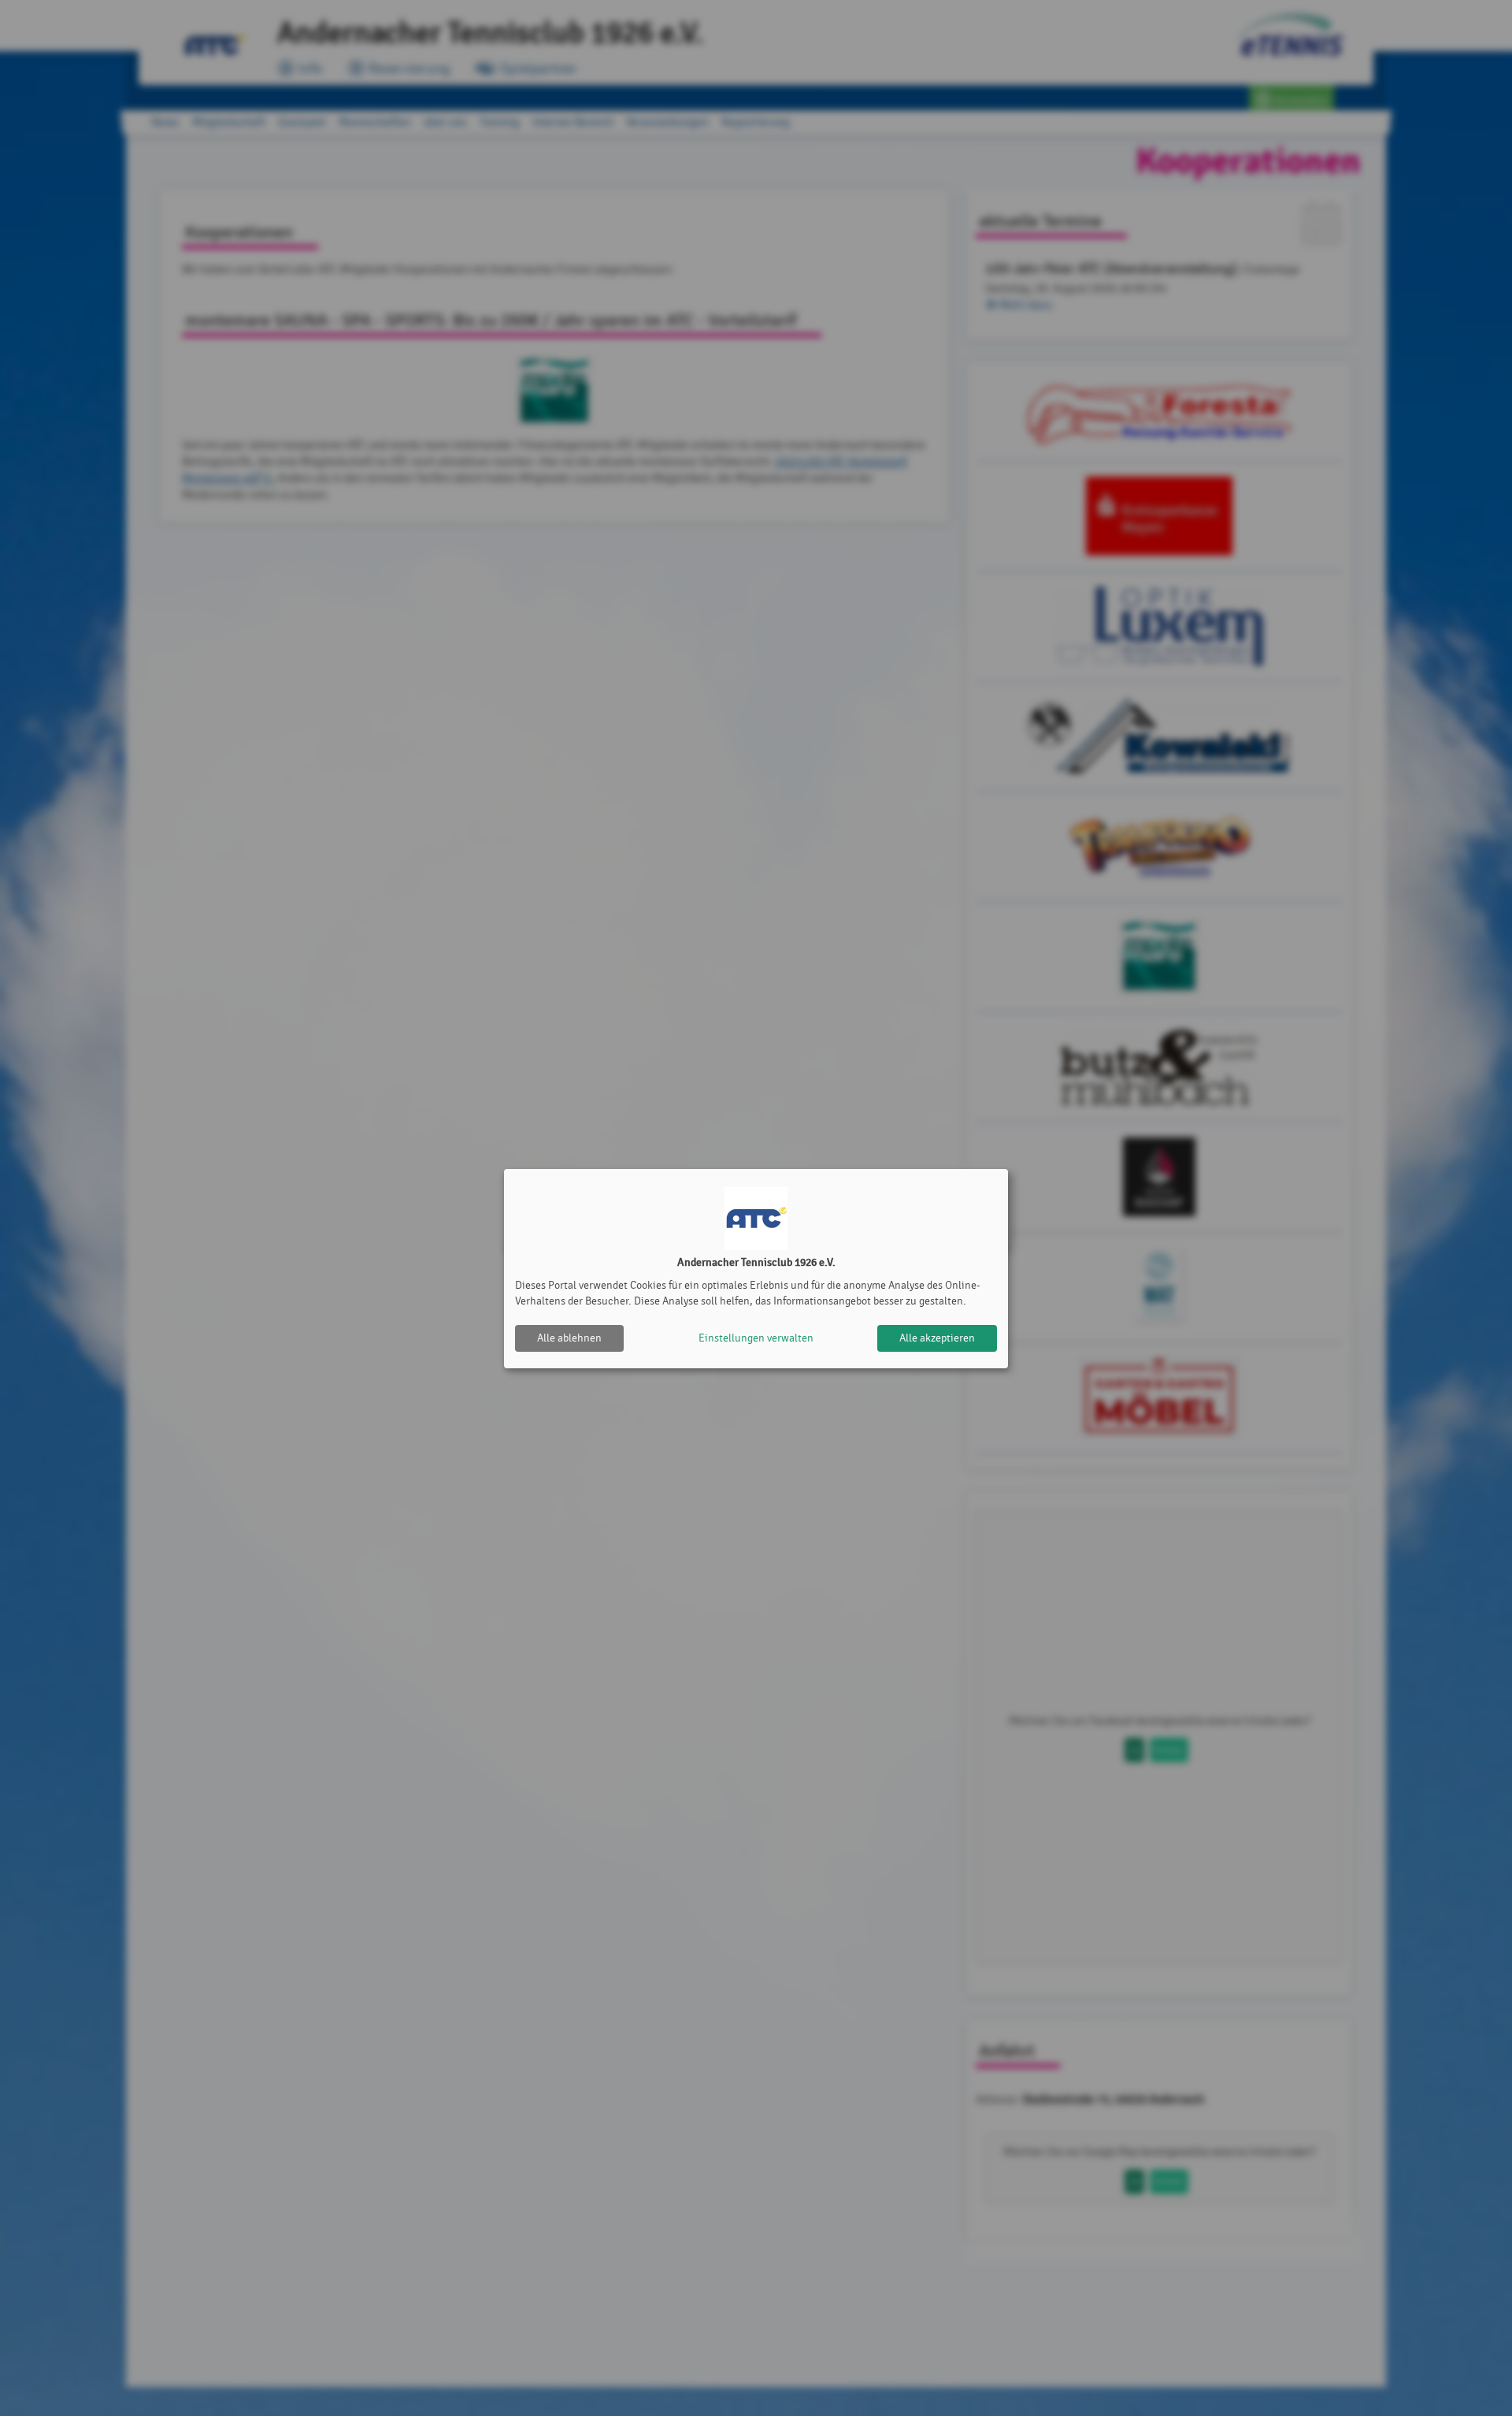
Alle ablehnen (569, 1338)
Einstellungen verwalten (756, 1338)
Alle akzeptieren (937, 1338)
